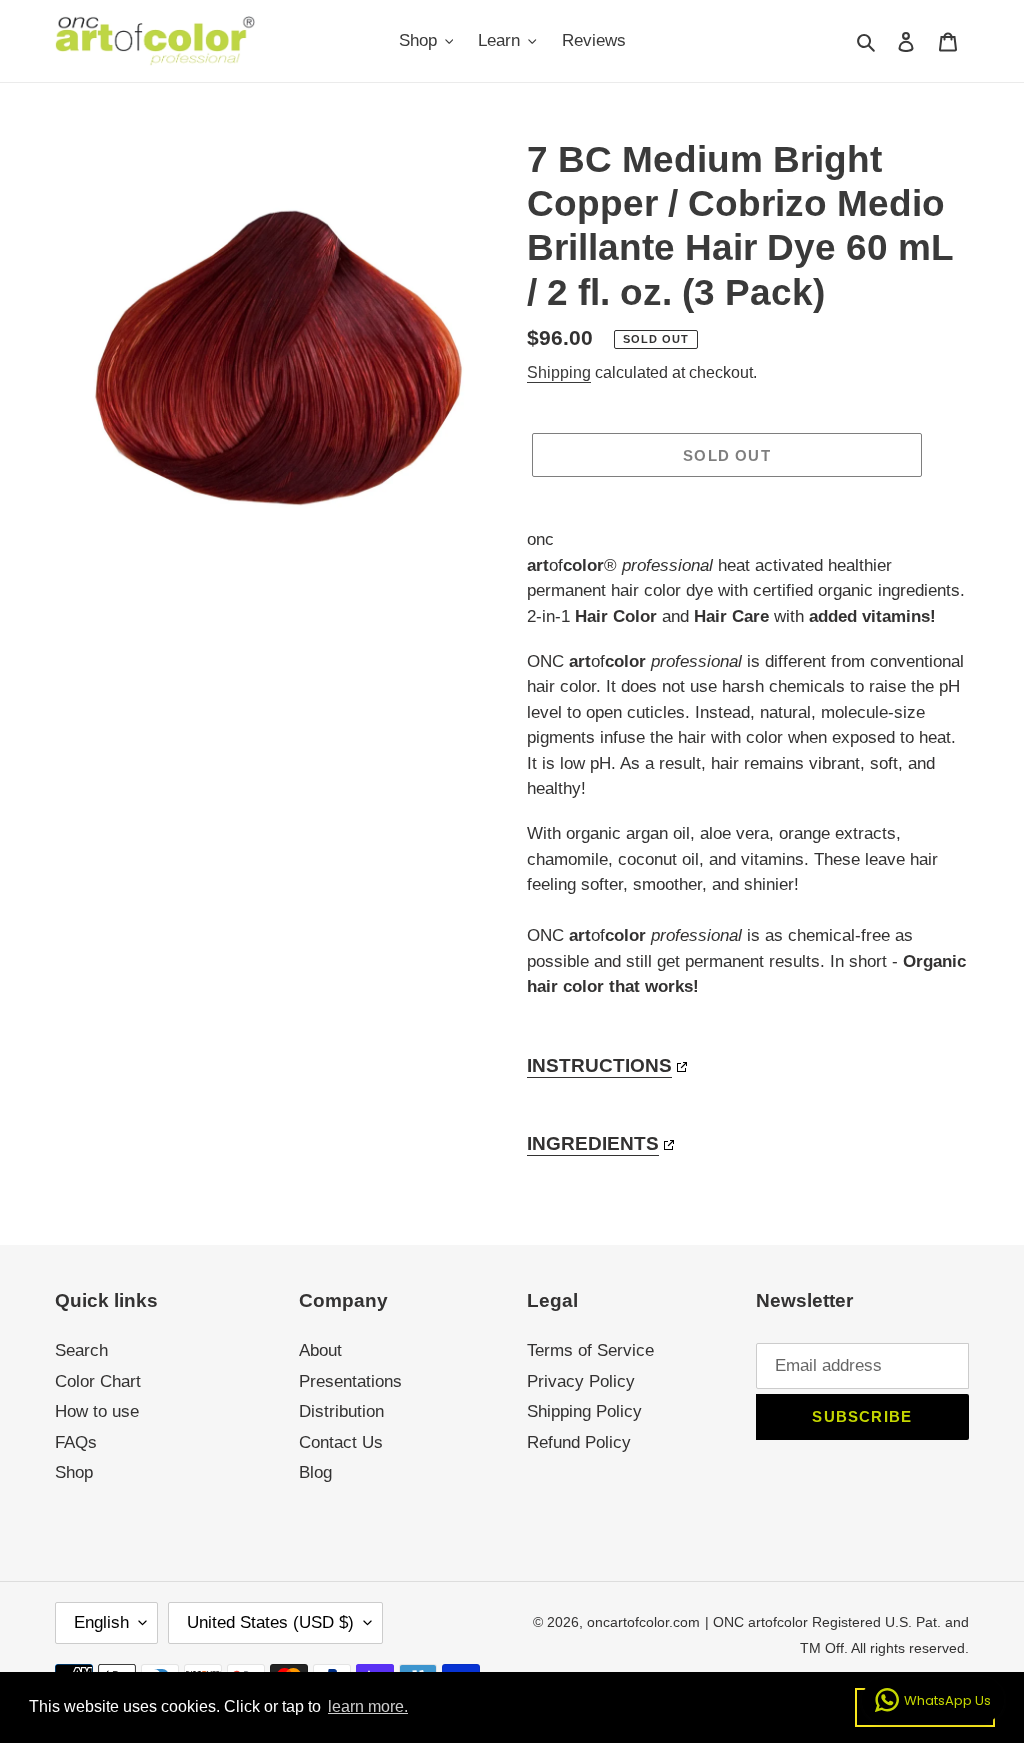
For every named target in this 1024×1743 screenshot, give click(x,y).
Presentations (350, 1381)
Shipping (559, 372)
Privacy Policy (581, 1381)
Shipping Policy (584, 1411)
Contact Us (341, 1442)
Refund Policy (579, 1442)
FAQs (76, 1442)
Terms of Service (590, 1350)
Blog (315, 1472)
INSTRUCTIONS (599, 1065)
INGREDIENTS (593, 1143)
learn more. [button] (368, 1706)
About (320, 1350)
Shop (74, 1472)
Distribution (341, 1411)
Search (81, 1350)
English (101, 1622)
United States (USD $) (270, 1622)
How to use (97, 1411)
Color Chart (98, 1381)
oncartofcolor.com (643, 1622)
